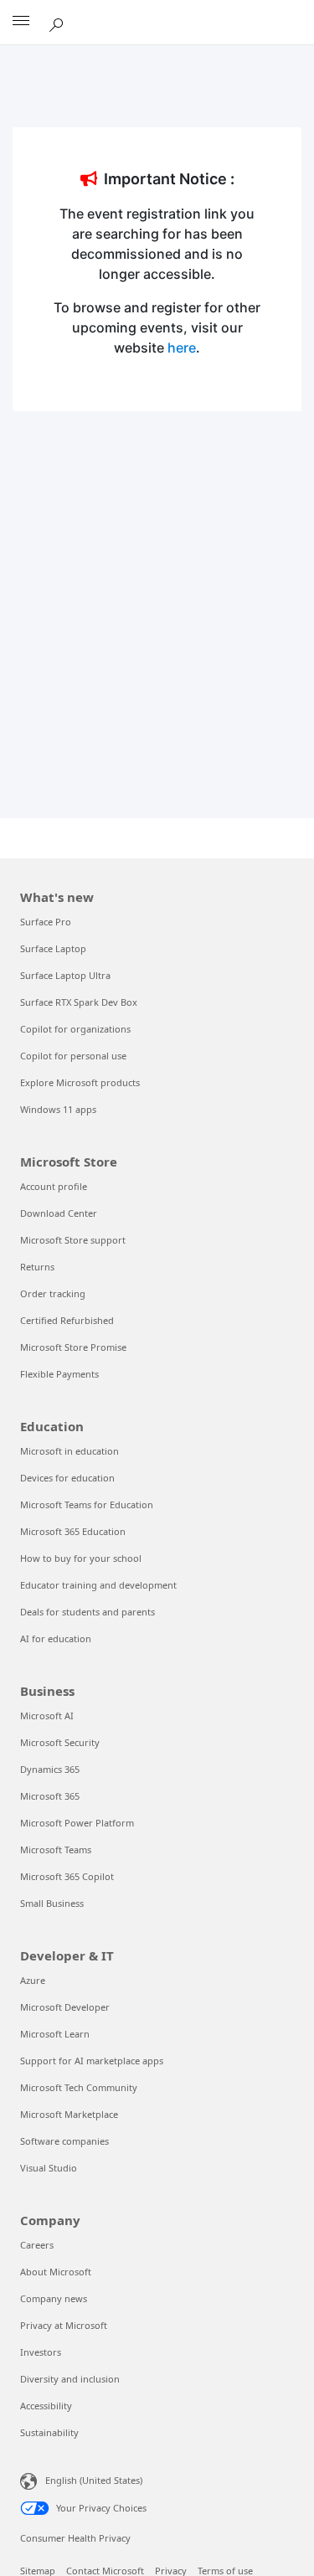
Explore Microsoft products (80, 1082)
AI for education (56, 1638)
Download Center (59, 1213)
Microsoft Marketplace (69, 2114)
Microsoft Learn (55, 2034)
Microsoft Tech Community (79, 2087)
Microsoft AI (47, 1716)
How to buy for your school (81, 1558)
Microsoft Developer (65, 2007)
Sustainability (49, 2432)
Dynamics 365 (50, 1769)
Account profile (54, 1186)
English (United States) (94, 2480)
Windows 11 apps (58, 1109)
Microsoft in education (69, 1451)
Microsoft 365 (50, 1796)
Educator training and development (98, 1585)
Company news (54, 2298)
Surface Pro (46, 922)
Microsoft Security (60, 1742)
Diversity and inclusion (70, 2379)
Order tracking (53, 1293)
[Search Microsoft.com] (59, 22)
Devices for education (67, 1478)
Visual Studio (49, 2168)
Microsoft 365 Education (73, 1531)
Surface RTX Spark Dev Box (79, 1002)
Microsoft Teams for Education (87, 1504)
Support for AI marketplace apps (92, 2061)
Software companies (64, 2141)
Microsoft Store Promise (73, 1347)
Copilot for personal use (73, 1056)
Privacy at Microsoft (64, 2325)
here (182, 348)
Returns (37, 1267)
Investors (41, 2352)
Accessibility (46, 2406)
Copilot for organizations (75, 1029)
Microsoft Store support (73, 1240)
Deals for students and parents (88, 1612)
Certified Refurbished (67, 1320)
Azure (33, 1980)
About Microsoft (56, 2272)
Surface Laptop (53, 948)
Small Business (52, 1903)
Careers (37, 2245)
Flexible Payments (59, 1374)
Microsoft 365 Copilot (67, 1876)
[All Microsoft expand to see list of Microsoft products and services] (21, 23)
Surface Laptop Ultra (65, 975)
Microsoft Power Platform (77, 1823)
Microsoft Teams (56, 1850)
